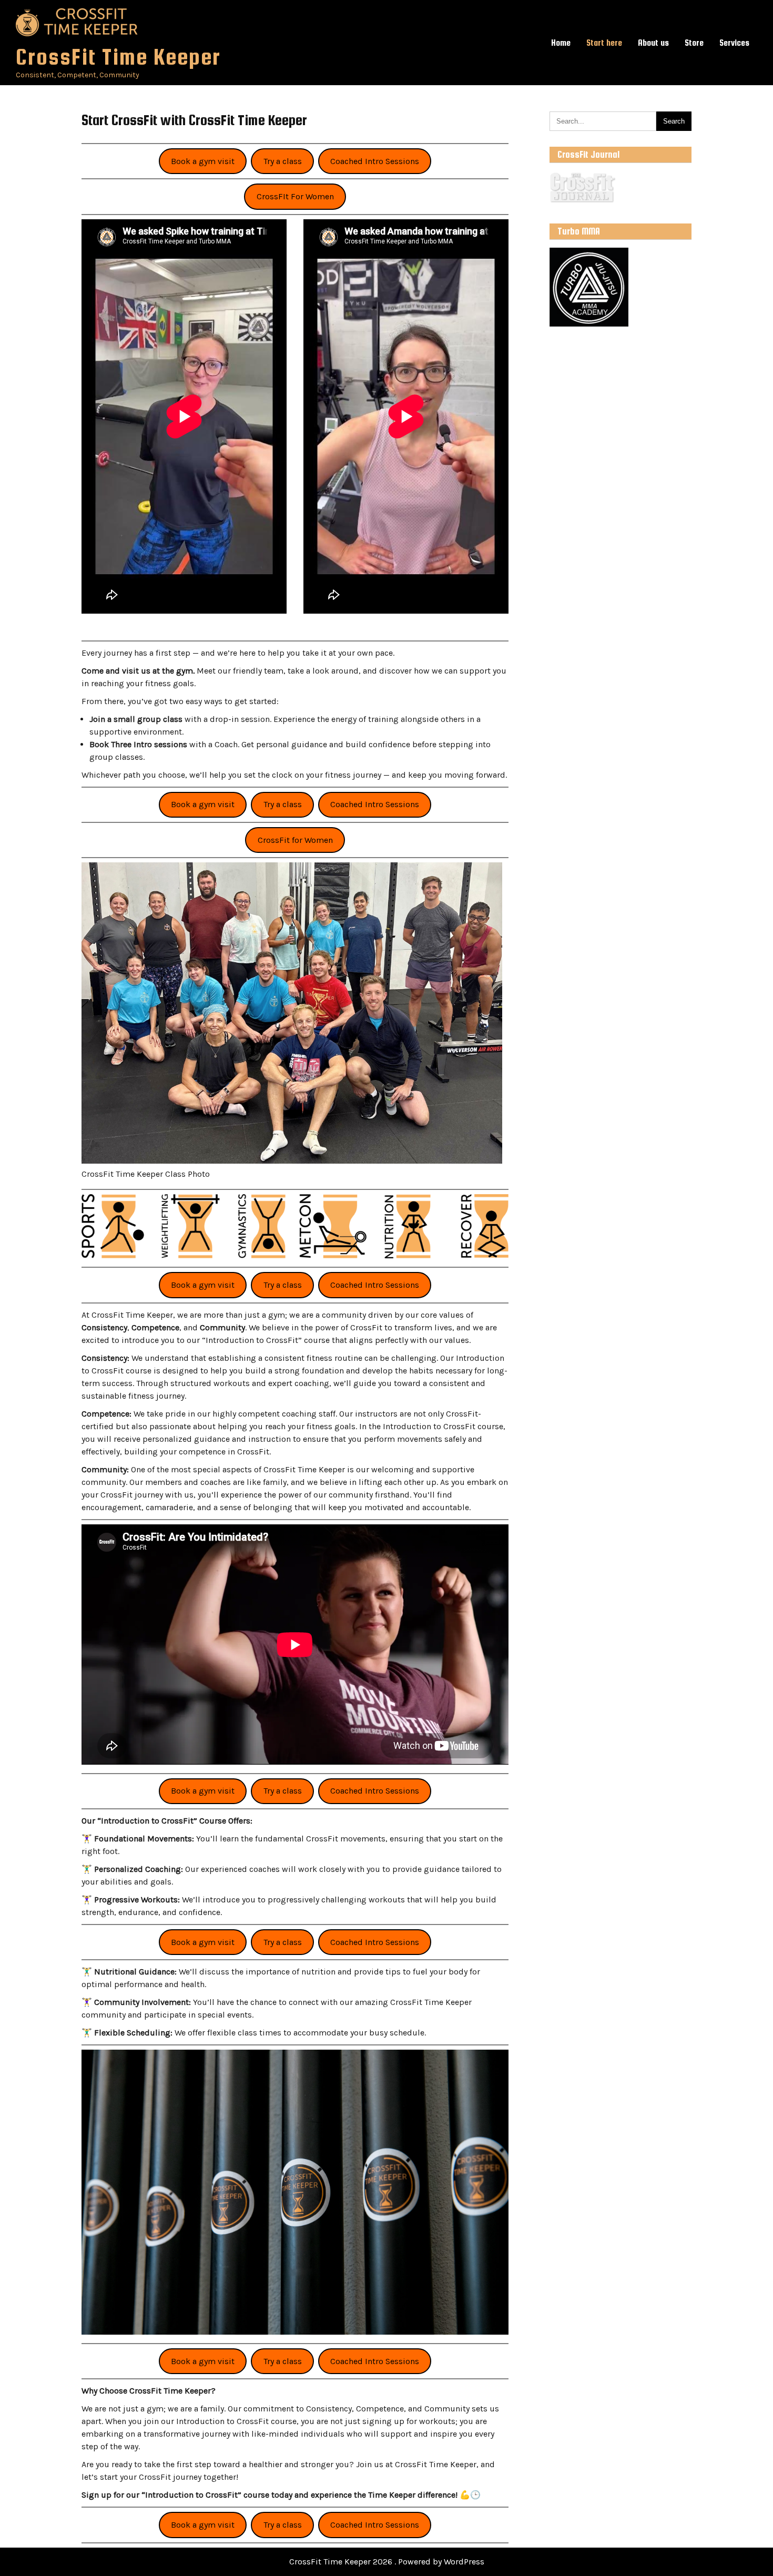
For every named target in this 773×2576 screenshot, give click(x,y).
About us (653, 43)
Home (561, 43)
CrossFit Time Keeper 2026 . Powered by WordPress (387, 2562)
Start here (604, 43)
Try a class (283, 161)
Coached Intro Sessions (375, 161)
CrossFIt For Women (295, 196)
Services (734, 43)
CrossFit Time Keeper (118, 57)
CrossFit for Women (295, 840)
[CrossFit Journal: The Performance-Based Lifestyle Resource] (582, 201)
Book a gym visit (203, 161)
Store (694, 43)
